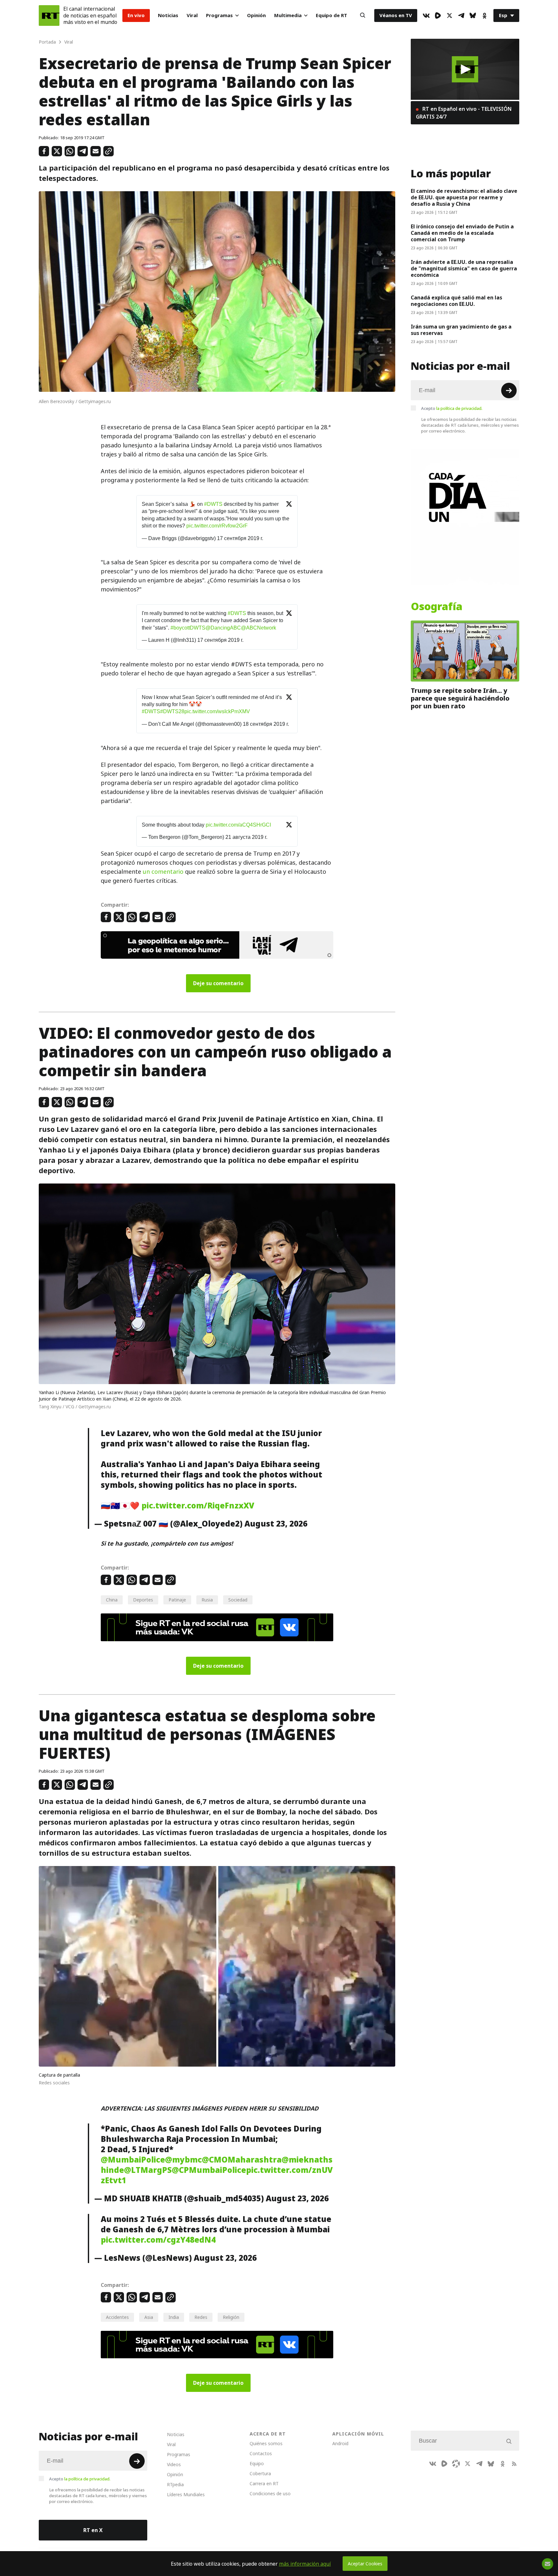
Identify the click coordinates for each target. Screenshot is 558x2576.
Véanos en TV (396, 15)
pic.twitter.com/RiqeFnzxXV (198, 1506)
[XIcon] (449, 16)
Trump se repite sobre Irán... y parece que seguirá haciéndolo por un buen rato (460, 698)
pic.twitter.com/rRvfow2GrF (217, 526)
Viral (192, 15)
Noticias (168, 15)
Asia (149, 2317)
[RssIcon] (514, 2464)
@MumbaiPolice (133, 2160)
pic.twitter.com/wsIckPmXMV (217, 711)
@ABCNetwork (258, 628)
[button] (465, 69)
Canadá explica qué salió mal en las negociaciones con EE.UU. (456, 301)
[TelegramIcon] (461, 16)
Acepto (452, 408)
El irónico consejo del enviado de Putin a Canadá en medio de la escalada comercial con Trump (462, 233)
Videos (174, 2464)
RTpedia (175, 2484)
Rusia (207, 1600)
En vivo (136, 15)
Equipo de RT (331, 15)
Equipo (257, 2463)
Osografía (437, 607)
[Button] (363, 16)
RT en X (93, 2530)
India (174, 2317)
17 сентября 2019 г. (240, 538)
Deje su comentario (218, 983)
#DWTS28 (172, 711)
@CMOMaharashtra (242, 2160)
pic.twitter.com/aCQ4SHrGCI (238, 825)
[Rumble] (438, 16)
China (112, 1600)
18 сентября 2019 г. (266, 724)
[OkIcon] (484, 16)
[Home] (49, 16)
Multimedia (288, 15)
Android (340, 2443)
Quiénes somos (266, 2443)
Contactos (261, 2453)
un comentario (163, 872)
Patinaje (177, 1600)
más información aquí (305, 2564)
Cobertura (260, 2473)
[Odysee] (456, 2464)
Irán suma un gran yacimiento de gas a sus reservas (461, 330)
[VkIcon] (426, 16)
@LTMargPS (148, 2170)
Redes (201, 2317)
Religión (231, 2317)
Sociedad (238, 1600)
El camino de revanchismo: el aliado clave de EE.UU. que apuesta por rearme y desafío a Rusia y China (464, 197)
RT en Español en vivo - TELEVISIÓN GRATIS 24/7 (464, 113)
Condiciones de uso (270, 2493)
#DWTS (213, 504)
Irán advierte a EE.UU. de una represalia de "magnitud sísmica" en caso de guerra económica (464, 268)
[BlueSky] (473, 16)
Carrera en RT (264, 2483)
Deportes (143, 1600)
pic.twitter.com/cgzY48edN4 (158, 2240)
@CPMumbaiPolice (209, 2170)
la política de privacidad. (459, 408)
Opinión (256, 15)
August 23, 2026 (276, 1524)
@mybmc (183, 2160)
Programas (219, 15)
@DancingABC (223, 628)
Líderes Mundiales (186, 2494)
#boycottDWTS (188, 628)
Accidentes (117, 2317)
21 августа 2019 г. (246, 837)
